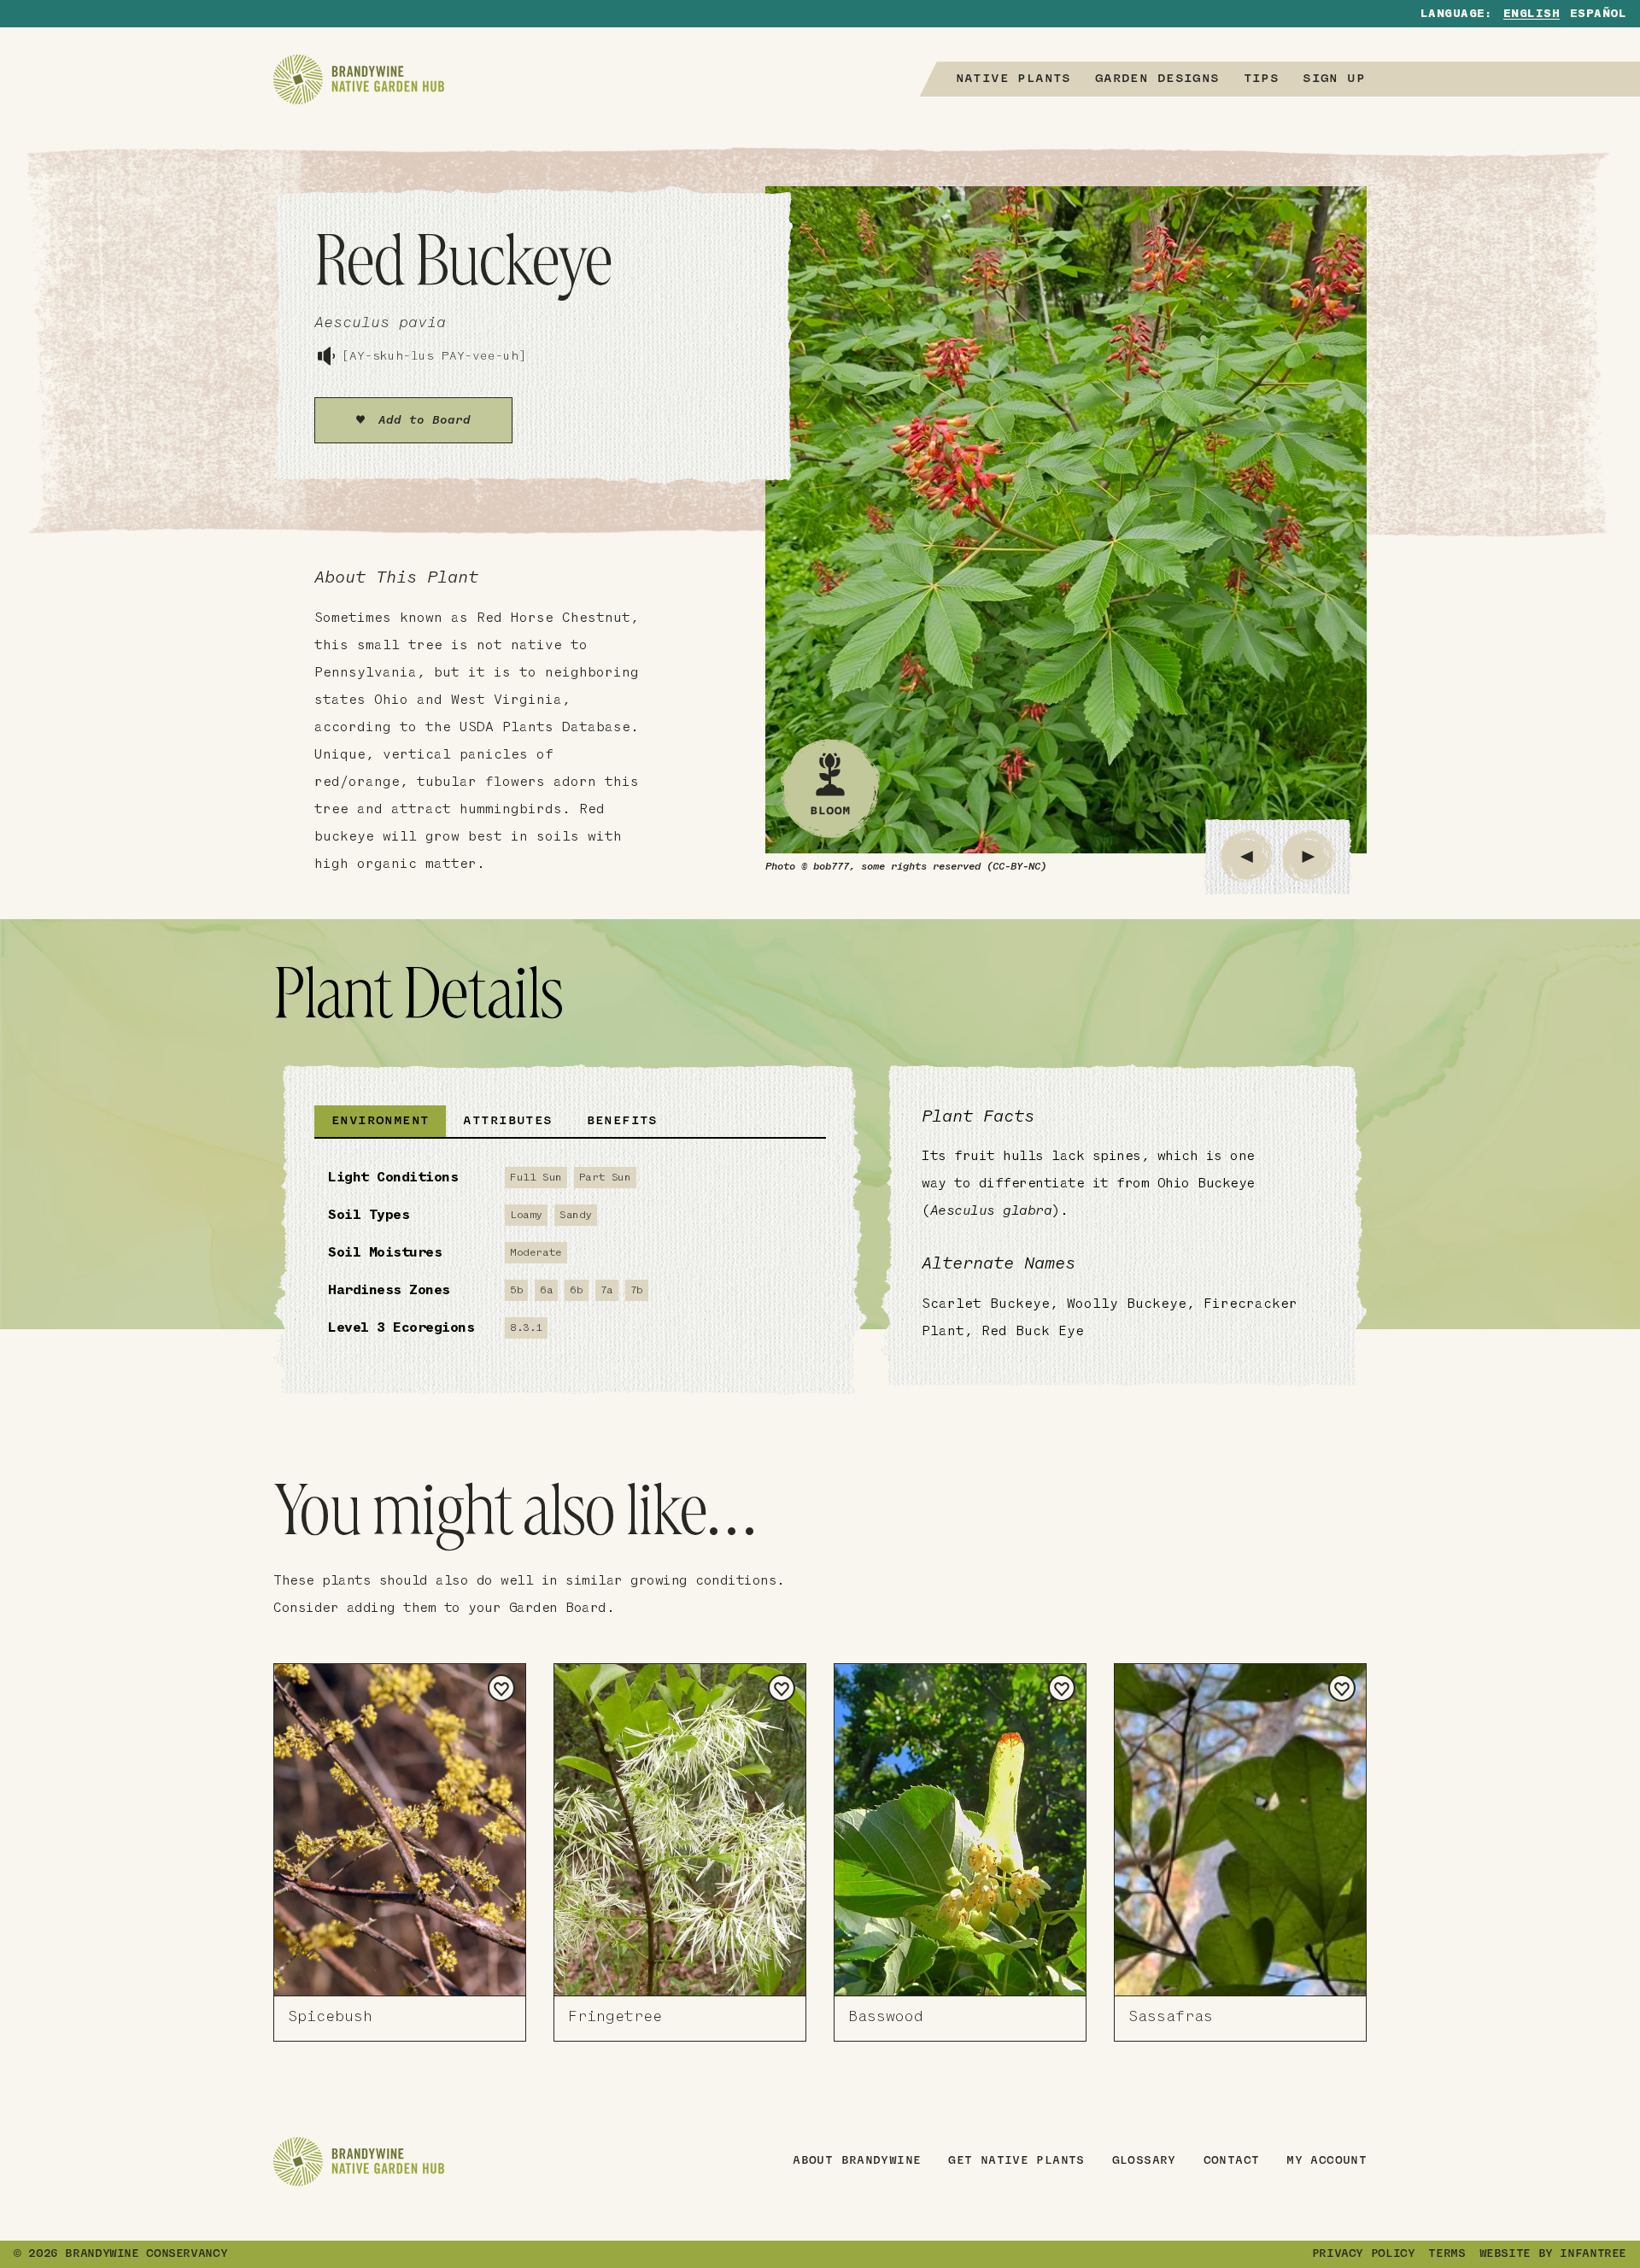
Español (1598, 15)
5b (516, 1290)
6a (546, 1290)
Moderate (536, 1253)
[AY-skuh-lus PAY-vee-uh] (434, 357)
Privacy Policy (1364, 2254)
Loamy (526, 1215)
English (1532, 15)
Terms (1447, 2254)
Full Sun (536, 1178)
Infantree (1593, 2254)
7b (637, 1290)
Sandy (576, 1215)
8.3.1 (526, 1328)
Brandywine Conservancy (146, 2254)
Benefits (622, 1121)
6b (576, 1290)
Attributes (507, 1121)
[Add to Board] (501, 1688)
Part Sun (605, 1178)
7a (607, 1290)
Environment (380, 1121)
